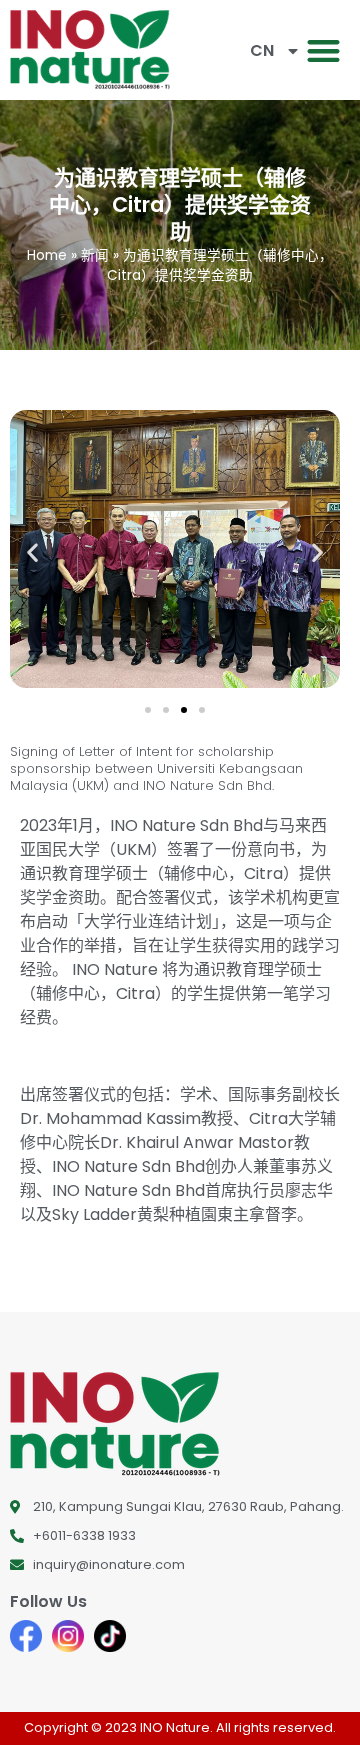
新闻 (95, 255)
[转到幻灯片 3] (184, 710)
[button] (324, 50)
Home (47, 255)
